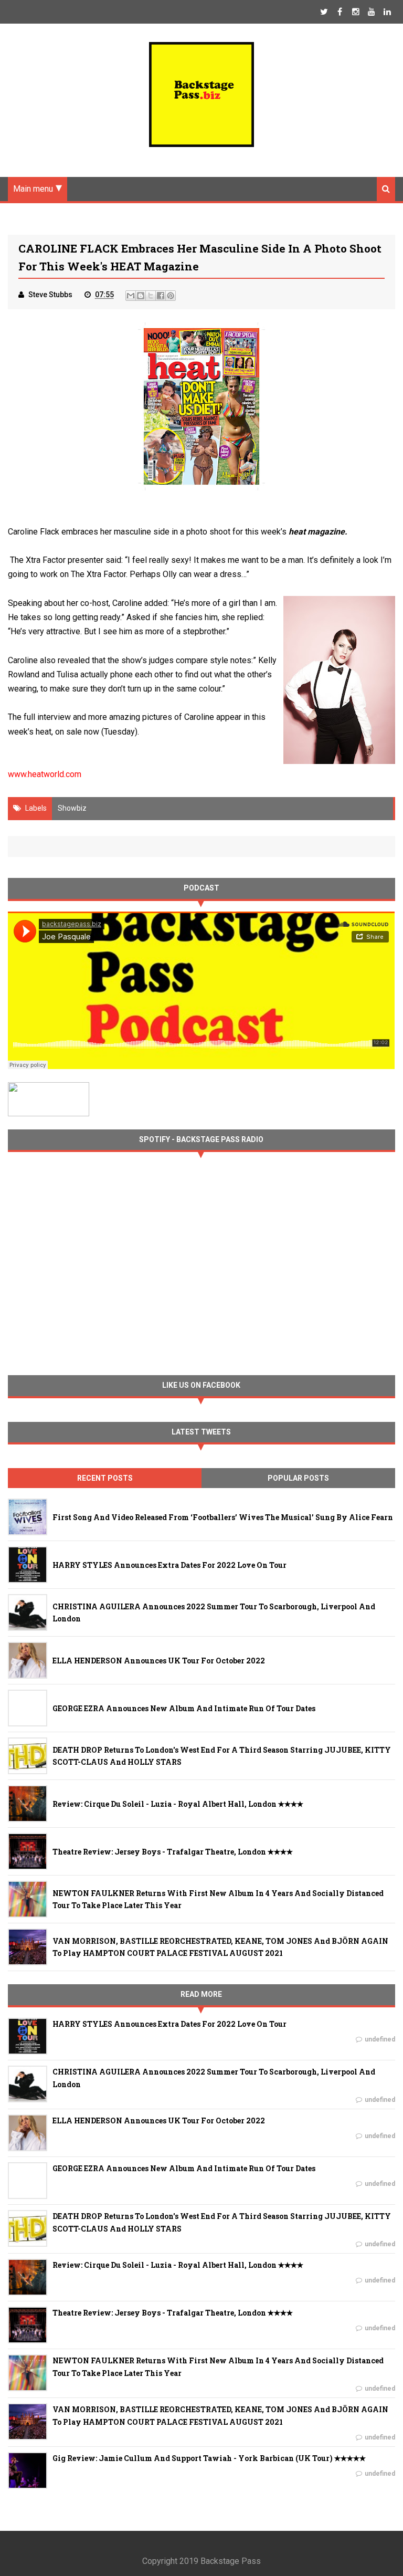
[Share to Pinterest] (171, 296)
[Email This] (131, 296)
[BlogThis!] (141, 296)
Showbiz (72, 808)
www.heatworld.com (45, 774)
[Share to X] (151, 296)
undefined (380, 2039)
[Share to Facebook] (161, 296)
